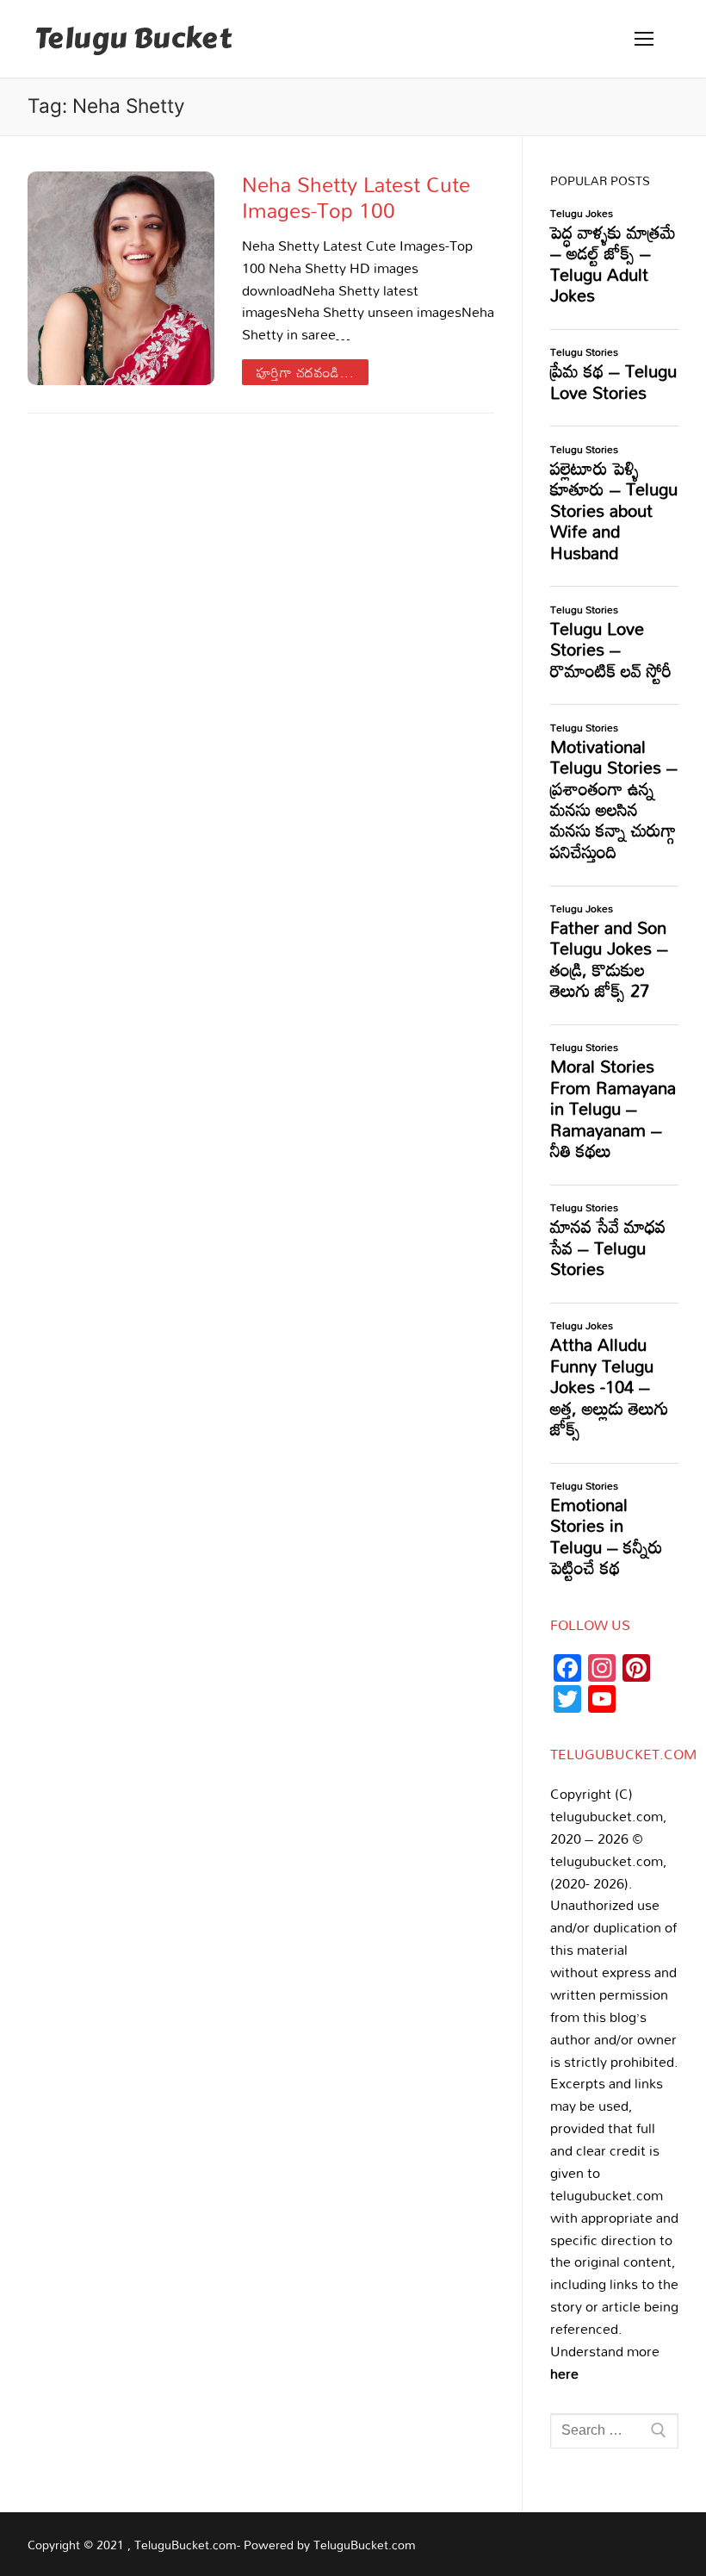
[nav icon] (644, 39)
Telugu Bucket (133, 39)
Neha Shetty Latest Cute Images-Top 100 (356, 196)
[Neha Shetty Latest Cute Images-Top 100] (121, 278)
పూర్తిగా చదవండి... (306, 372)
